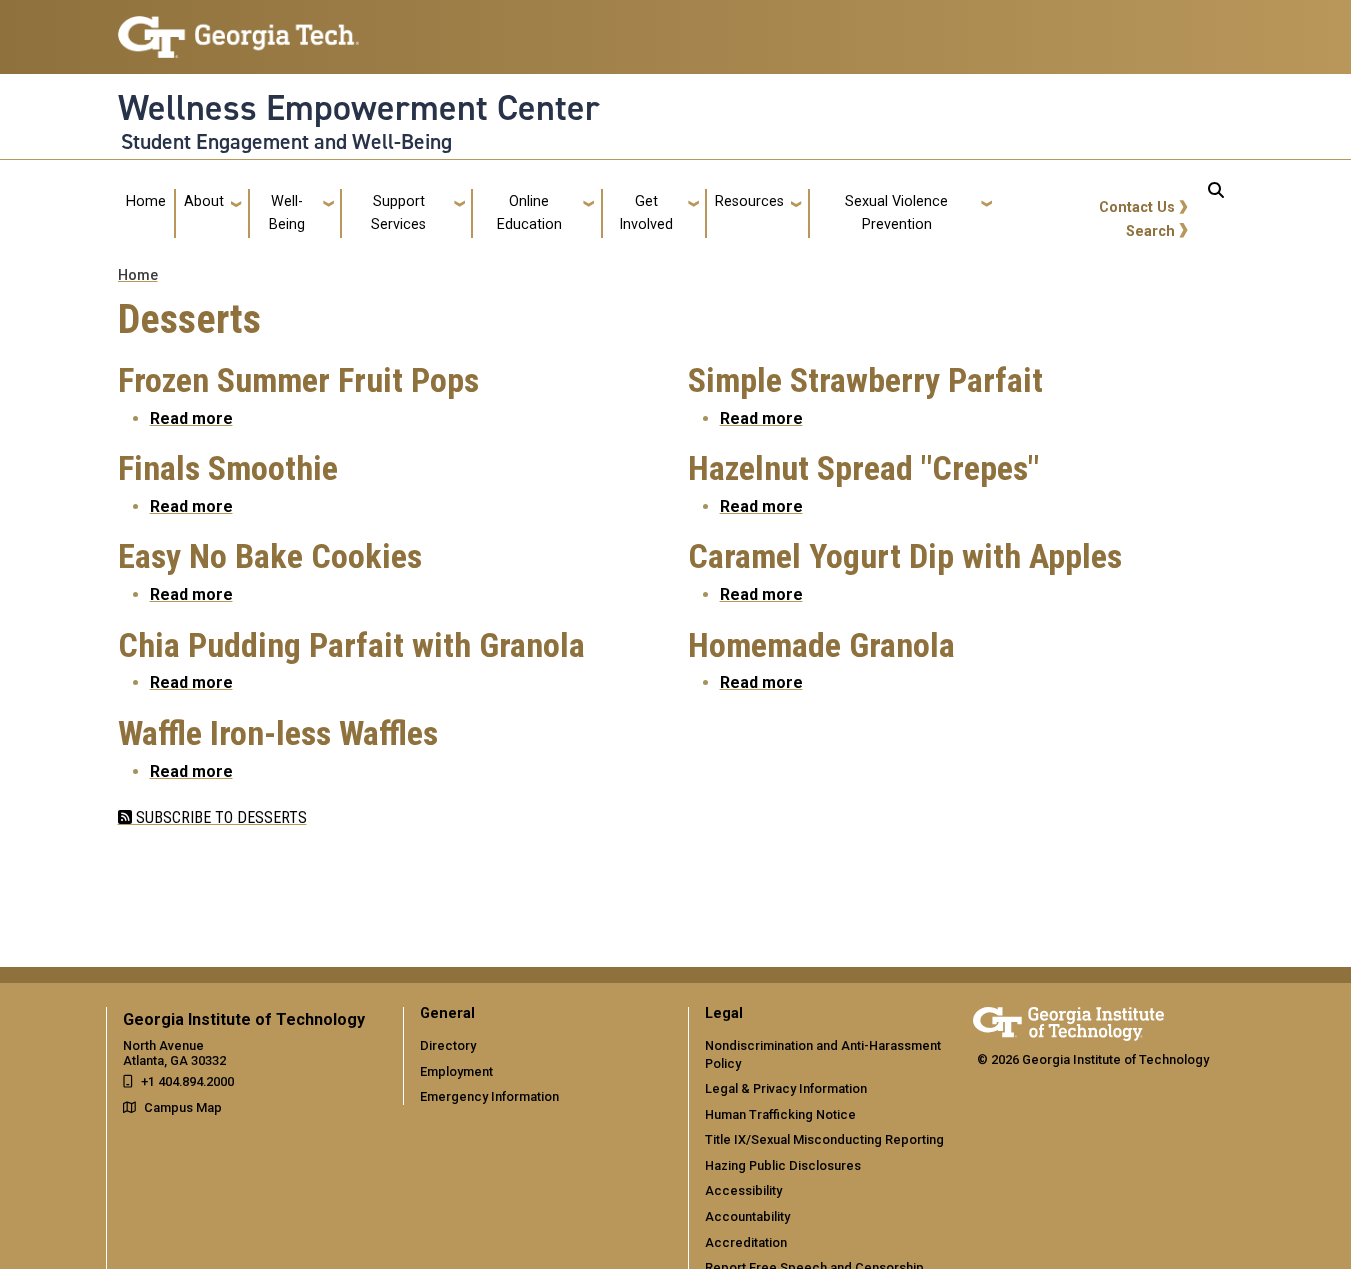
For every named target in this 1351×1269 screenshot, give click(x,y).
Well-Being (287, 212)
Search (1150, 231)
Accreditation (746, 1242)
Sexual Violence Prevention (896, 212)
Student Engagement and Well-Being (286, 142)
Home (146, 201)
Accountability (747, 1216)
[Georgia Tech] (1068, 1020)
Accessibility (743, 1190)
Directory (448, 1045)
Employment (456, 1071)
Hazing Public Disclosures (783, 1165)
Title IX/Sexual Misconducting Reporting (824, 1139)
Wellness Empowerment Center (359, 108)
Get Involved (646, 212)
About (204, 201)
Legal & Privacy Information (786, 1088)
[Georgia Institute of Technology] (238, 28)
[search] (1216, 213)
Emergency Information (489, 1096)
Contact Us (1137, 207)
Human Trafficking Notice (780, 1114)
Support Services (398, 212)
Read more (191, 418)
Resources (749, 201)
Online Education (529, 212)
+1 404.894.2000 (187, 1081)
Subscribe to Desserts (219, 817)
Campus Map (183, 1107)
